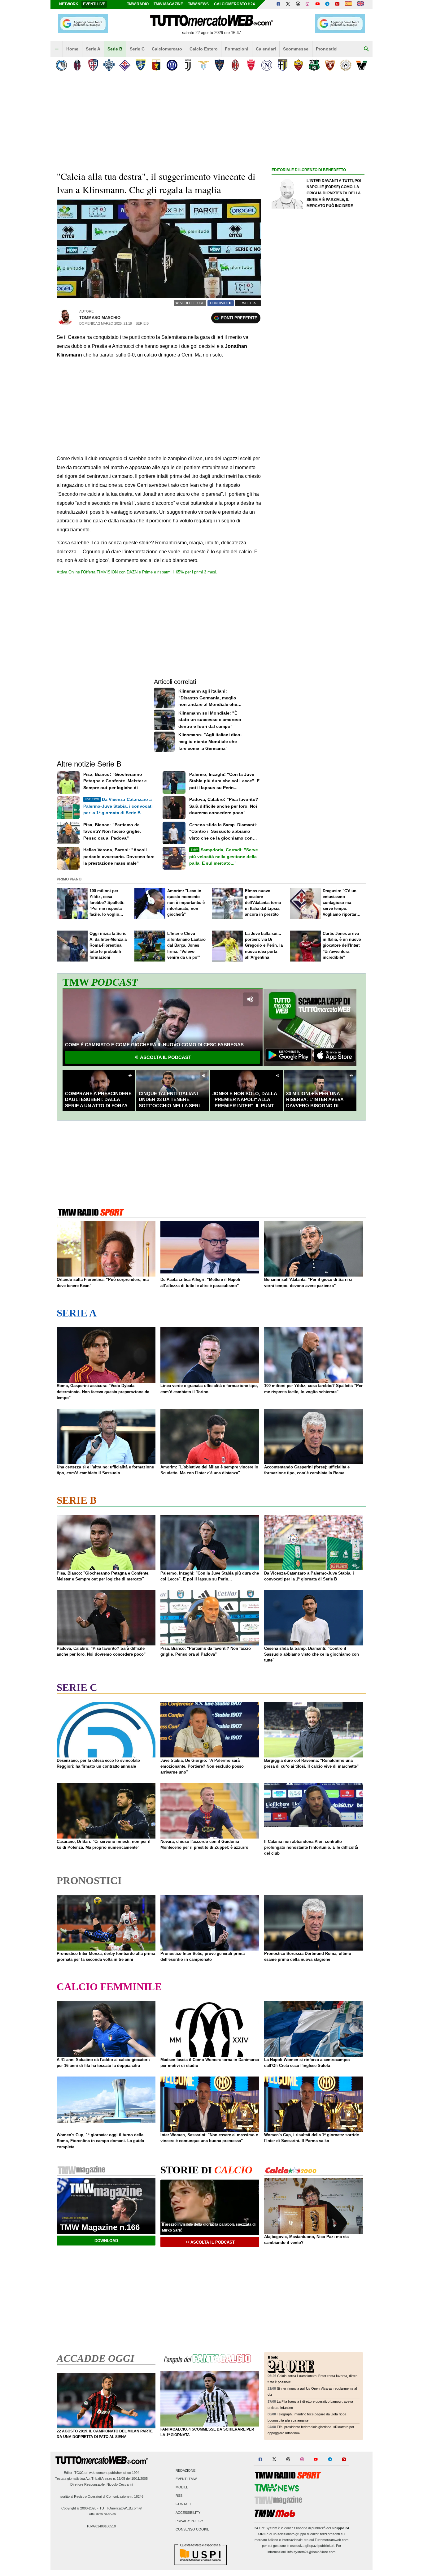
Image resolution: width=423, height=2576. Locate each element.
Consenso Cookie (192, 2529)
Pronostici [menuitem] (327, 49)
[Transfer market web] (360, 4)
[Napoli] (267, 65)
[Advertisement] (318, 414)
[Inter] (172, 65)
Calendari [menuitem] (266, 49)
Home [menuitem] (72, 49)
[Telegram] (327, 4)
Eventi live (94, 4)
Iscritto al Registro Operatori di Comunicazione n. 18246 (101, 2496)
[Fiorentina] (125, 65)
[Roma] (298, 65)
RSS (179, 2496)
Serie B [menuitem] (115, 49)
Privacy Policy (189, 2521)
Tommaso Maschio (100, 318)
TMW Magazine (168, 4)
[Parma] (283, 65)
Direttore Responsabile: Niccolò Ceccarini (102, 2484)
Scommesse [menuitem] (296, 49)
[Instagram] (308, 4)
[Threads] (298, 4)
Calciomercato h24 (234, 4)
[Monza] (251, 65)
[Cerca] (366, 49)
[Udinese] (346, 65)
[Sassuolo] (314, 65)
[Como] (109, 65)
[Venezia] (362, 65)
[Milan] (235, 65)
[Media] (337, 4)
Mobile (182, 2487)
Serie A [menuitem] (93, 49)
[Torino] (330, 65)
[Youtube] (317, 4)
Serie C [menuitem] (137, 49)
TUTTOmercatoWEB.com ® (121, 2508)
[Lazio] (204, 65)
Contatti (184, 2504)
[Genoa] (156, 65)
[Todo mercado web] (348, 4)
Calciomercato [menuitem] (167, 49)
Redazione (185, 2470)
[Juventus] (188, 65)
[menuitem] (57, 49)
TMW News (198, 4)
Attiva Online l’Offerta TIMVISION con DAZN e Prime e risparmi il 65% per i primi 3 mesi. (137, 572)
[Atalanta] (61, 65)
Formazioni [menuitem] (237, 49)
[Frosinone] (140, 65)
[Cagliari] (93, 65)
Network (69, 4)
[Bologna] (77, 65)
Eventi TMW (186, 2479)
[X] (288, 4)
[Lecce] (219, 65)
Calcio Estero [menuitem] (204, 49)
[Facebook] (278, 4)
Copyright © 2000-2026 (79, 2508)
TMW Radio (138, 4)
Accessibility (188, 2513)
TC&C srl (81, 2473)
